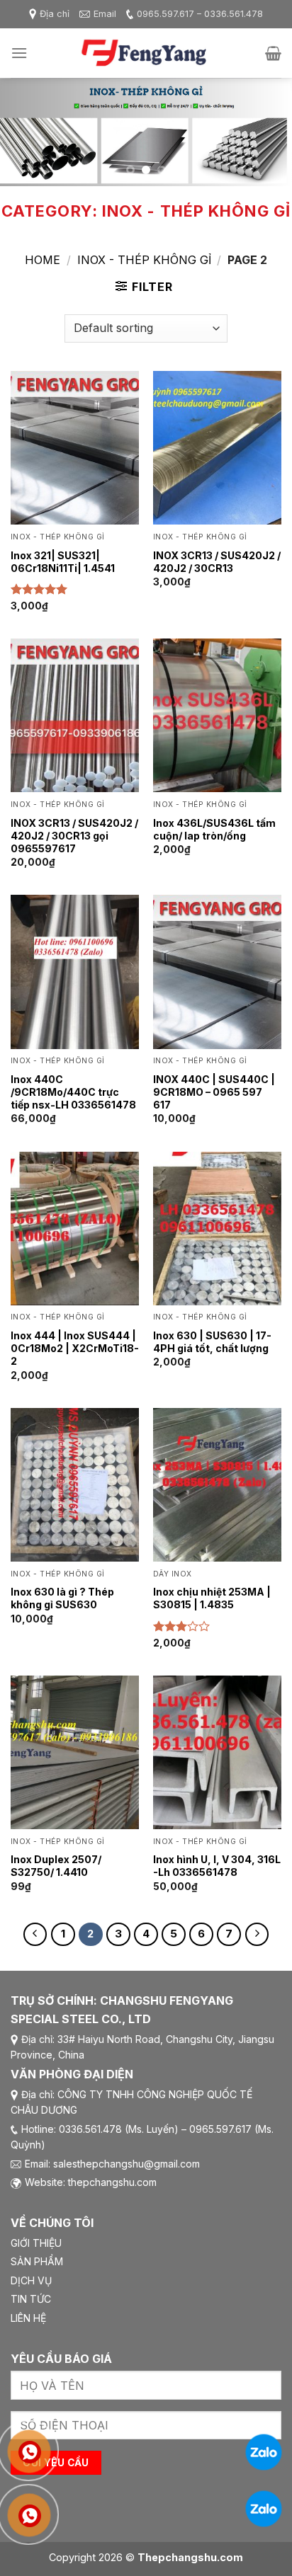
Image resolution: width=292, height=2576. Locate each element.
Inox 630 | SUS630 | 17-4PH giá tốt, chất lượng (212, 1342)
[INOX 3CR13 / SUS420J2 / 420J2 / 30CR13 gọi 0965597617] (75, 715)
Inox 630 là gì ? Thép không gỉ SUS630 (62, 1598)
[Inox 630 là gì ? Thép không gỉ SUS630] (75, 1485)
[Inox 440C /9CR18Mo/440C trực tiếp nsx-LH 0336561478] (75, 972)
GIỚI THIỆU (36, 2243)
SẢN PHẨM (37, 2261)
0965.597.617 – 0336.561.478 (200, 14)
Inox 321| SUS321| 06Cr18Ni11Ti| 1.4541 (63, 562)
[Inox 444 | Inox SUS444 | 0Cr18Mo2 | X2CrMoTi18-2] (75, 1229)
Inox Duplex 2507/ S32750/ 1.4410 (56, 1866)
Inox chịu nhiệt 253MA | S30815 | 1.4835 (212, 1598)
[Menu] (19, 53)
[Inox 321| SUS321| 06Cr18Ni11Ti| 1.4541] (75, 448)
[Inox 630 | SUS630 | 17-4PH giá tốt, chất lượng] (217, 1229)
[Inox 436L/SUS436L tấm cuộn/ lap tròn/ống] (217, 715)
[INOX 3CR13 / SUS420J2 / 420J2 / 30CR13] (217, 448)
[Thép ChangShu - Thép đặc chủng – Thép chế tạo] (146, 53)
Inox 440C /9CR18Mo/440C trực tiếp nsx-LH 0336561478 (73, 1092)
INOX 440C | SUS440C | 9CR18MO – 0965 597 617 (214, 1092)
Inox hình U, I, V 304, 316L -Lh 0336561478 (217, 1866)
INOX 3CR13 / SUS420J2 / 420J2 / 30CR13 (217, 562)
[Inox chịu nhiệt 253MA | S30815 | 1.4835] (217, 1485)
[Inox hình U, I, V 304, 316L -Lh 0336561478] (217, 1752)
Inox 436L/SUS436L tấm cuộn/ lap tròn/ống (214, 829)
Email (105, 14)
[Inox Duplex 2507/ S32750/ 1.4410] (75, 1752)
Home (43, 260)
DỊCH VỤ (31, 2280)
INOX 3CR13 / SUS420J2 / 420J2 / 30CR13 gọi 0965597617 (74, 836)
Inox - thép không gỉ (144, 260)
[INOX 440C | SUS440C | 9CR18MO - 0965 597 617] (217, 972)
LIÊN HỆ (28, 2318)
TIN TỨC (31, 2299)
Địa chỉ (55, 14)
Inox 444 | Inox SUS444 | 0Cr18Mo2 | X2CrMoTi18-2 (75, 1348)
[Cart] (273, 53)
